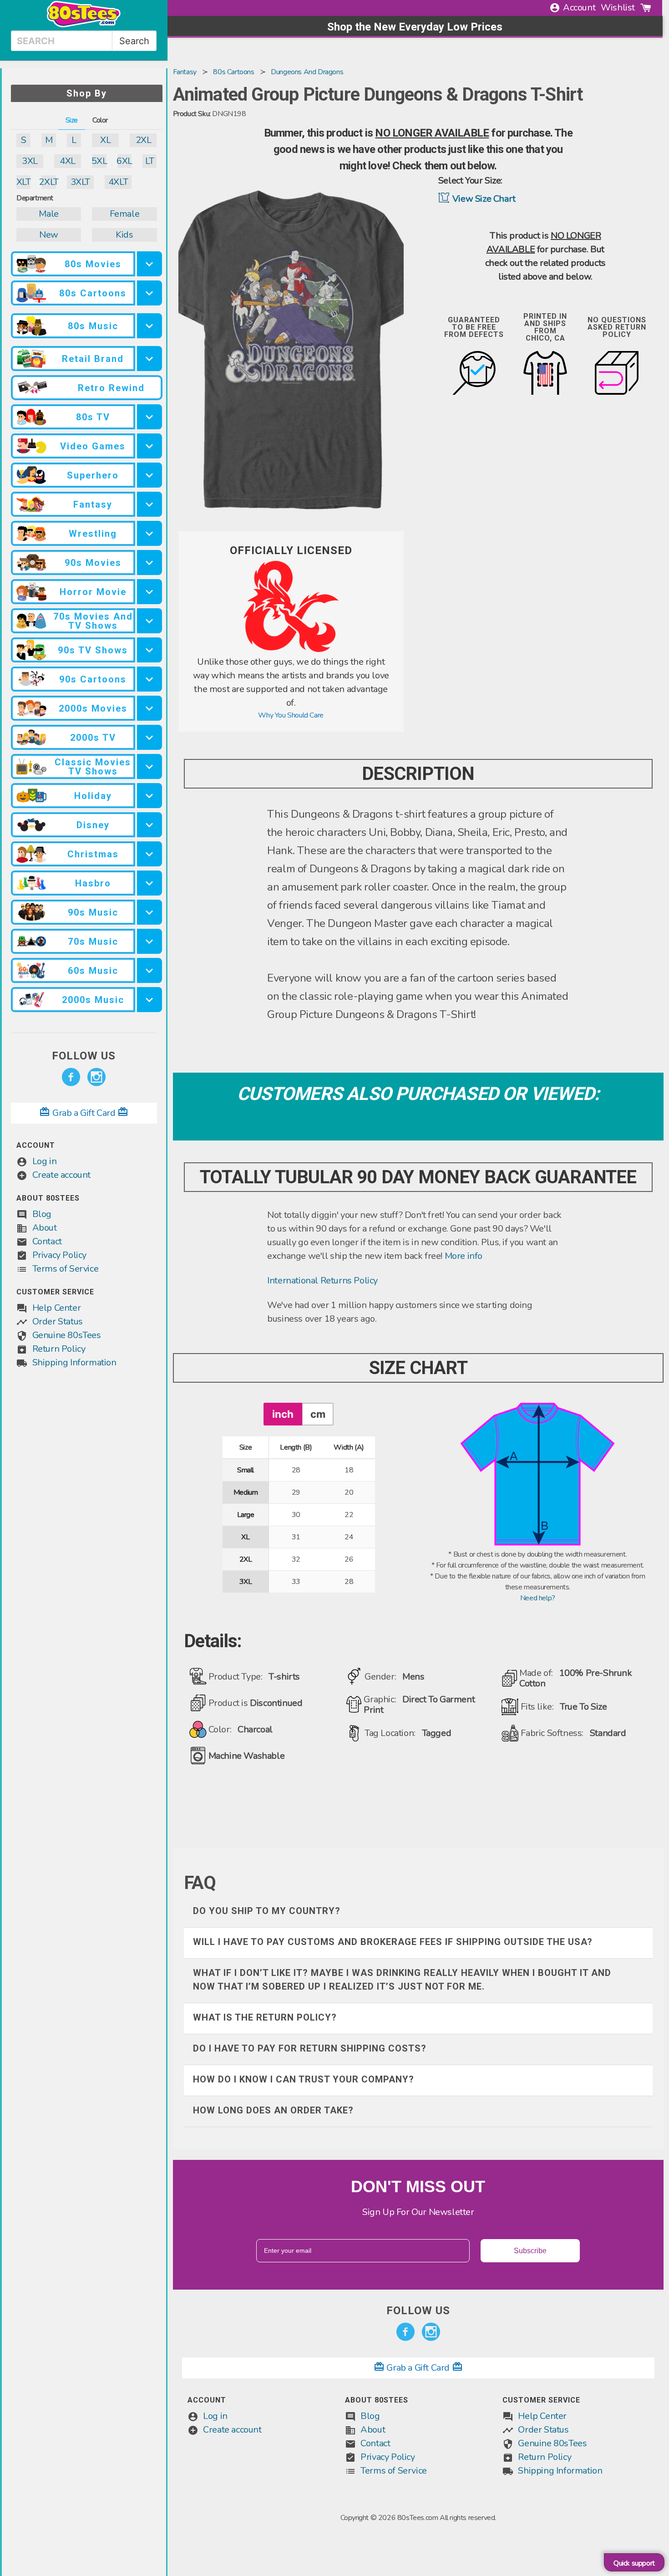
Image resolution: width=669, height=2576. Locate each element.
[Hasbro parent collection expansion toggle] (150, 883)
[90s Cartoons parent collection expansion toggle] (150, 679)
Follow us (84, 1056)
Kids (124, 235)
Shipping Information (74, 1362)
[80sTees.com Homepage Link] (84, 25)
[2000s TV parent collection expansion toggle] (150, 737)
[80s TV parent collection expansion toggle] (150, 417)
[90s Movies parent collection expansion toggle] (150, 563)
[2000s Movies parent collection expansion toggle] (150, 708)
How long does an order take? (273, 2110)
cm (318, 1414)
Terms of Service (66, 1269)
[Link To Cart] (646, 8)
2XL (144, 140)
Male (48, 214)
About (45, 1228)
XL (105, 140)
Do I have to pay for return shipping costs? (310, 2048)
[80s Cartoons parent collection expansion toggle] (150, 293)
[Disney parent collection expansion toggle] (150, 825)
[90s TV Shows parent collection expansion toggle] (150, 650)
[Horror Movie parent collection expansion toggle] (150, 592)
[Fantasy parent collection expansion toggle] (150, 504)
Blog (42, 1214)
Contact (47, 1241)
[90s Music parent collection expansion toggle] (150, 912)
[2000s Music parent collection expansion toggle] (150, 1000)
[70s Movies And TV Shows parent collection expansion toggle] (150, 621)
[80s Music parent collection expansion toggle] (150, 326)
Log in (45, 1161)
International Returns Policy (322, 1280)
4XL (68, 161)
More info (464, 1256)
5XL (99, 161)
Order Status (58, 1321)
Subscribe (530, 2251)
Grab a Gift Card (84, 1113)
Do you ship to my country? (267, 1911)
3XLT (80, 182)
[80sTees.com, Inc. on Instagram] (96, 1077)
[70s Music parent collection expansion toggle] (150, 941)
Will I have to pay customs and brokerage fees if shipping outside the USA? (393, 1942)
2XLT (48, 182)
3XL (30, 161)
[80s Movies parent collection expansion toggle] (150, 264)
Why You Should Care (291, 715)
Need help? (538, 1598)
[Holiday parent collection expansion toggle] (150, 796)
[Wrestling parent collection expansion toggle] (150, 533)
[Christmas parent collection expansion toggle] (150, 854)
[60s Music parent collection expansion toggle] (150, 970)
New (49, 235)
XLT (23, 182)
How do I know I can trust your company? (304, 2079)
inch (283, 1414)
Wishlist (618, 8)
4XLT (118, 182)
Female (125, 214)
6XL (124, 161)
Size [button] (72, 120)
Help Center (57, 1308)
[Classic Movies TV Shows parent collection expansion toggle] (150, 766)
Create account (61, 1175)
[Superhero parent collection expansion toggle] (150, 475)
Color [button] (100, 120)
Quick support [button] (634, 2563)
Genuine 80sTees (67, 1335)
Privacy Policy (59, 1255)
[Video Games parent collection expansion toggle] (150, 446)
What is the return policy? (265, 2017)
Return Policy (59, 1349)
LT (150, 161)
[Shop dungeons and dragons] (291, 650)
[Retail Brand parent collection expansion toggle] (150, 359)
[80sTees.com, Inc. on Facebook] (71, 1077)
